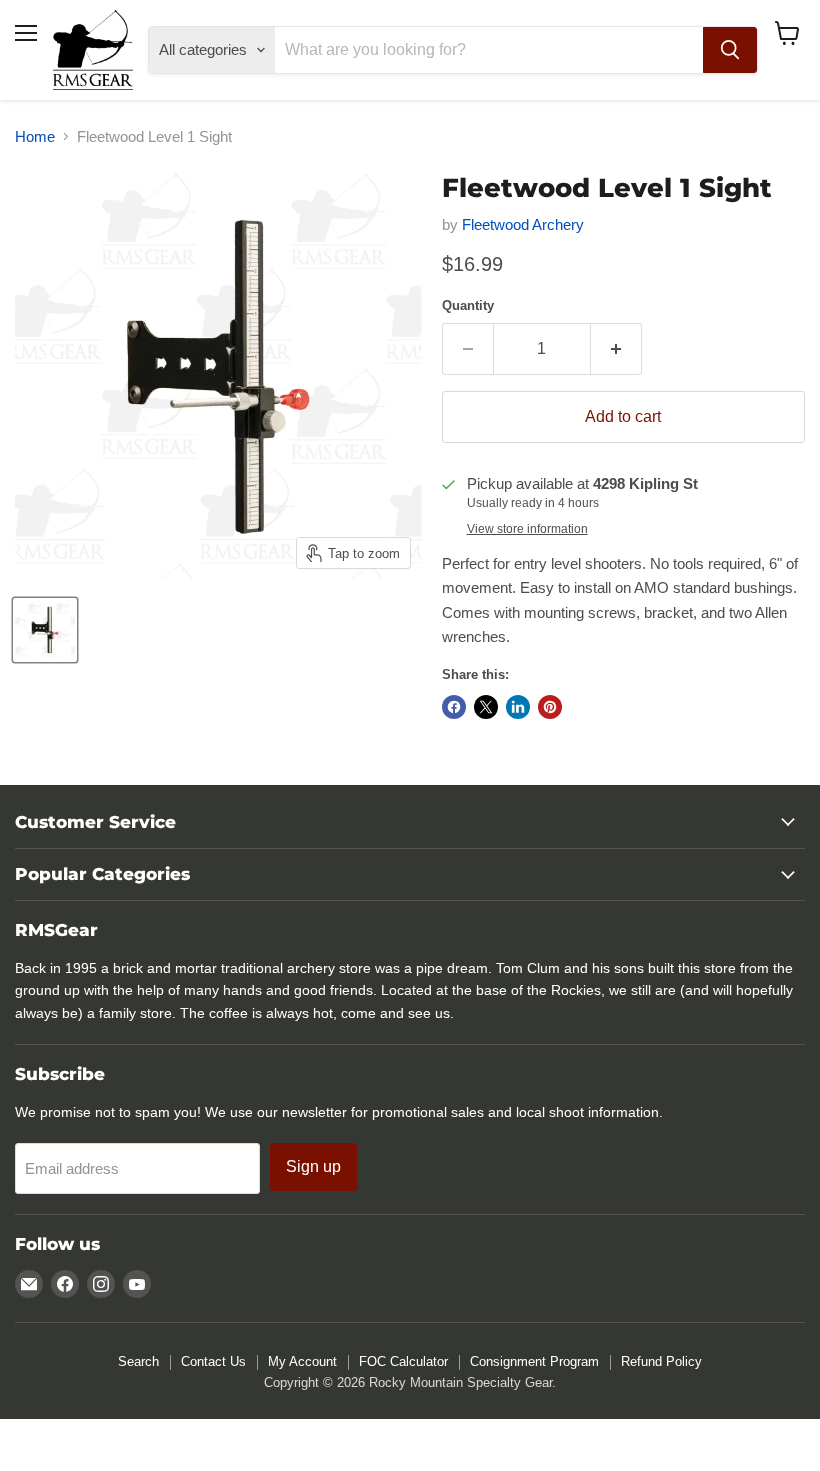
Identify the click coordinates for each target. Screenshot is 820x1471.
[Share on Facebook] (454, 707)
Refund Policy (661, 1361)
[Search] (730, 50)
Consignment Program (534, 1361)
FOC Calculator (403, 1361)
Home (35, 136)
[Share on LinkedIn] (518, 707)
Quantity (468, 305)
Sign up (313, 1166)
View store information (527, 529)
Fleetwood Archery (523, 224)
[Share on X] (486, 707)
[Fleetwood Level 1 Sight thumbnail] (45, 630)
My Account (302, 1361)
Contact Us (213, 1361)
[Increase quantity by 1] (616, 349)
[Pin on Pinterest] (550, 707)
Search (138, 1361)
